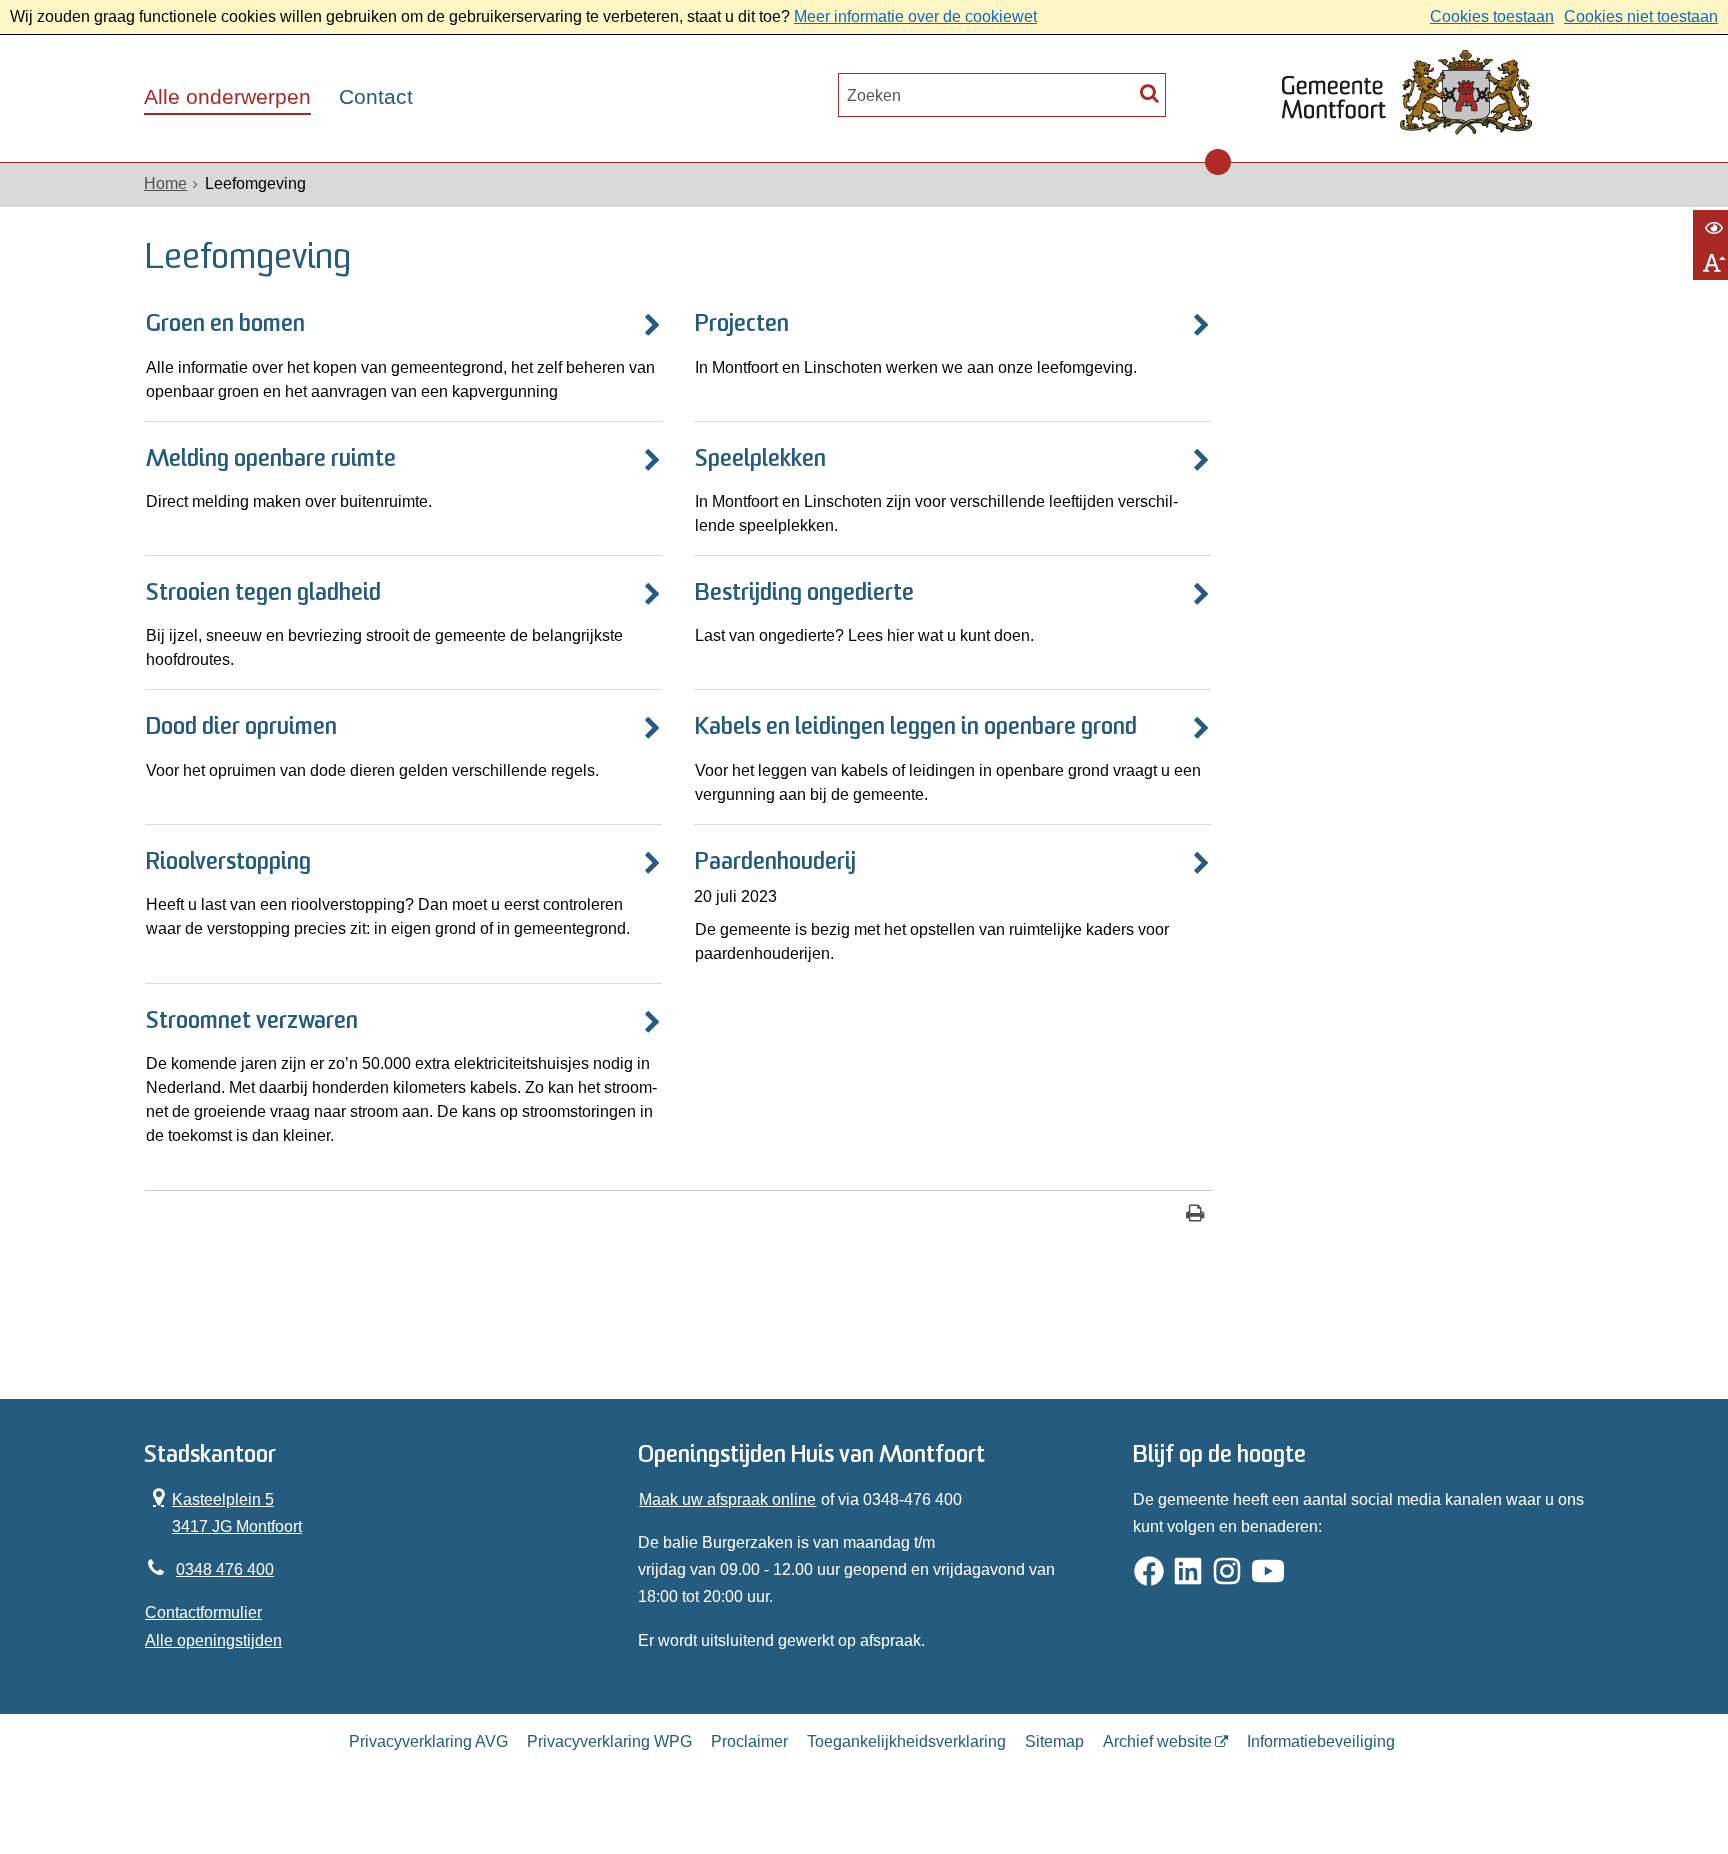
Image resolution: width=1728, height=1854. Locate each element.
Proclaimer (749, 1741)
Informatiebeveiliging (1321, 1741)
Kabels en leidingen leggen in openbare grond (916, 728)
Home (165, 183)
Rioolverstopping (228, 863)
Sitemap (1054, 1741)
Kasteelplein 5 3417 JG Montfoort (223, 1510)
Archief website (1157, 1741)
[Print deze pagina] (1195, 1215)
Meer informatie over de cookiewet (915, 16)
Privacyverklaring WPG (609, 1741)
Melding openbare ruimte (271, 460)
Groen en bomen (225, 325)
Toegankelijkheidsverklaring (906, 1741)
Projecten (742, 325)
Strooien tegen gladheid (263, 594)
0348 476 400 (225, 1569)
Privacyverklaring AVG (428, 1741)
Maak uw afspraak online (727, 1499)
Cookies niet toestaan (1641, 16)
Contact (376, 97)
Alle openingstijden (213, 1640)
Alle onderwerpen (227, 97)
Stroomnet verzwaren (252, 1022)
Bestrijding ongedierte (804, 594)
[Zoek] (1149, 92)
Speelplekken (760, 460)
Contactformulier (203, 1612)
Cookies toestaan (1492, 16)
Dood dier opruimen (241, 728)
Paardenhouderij (775, 863)
